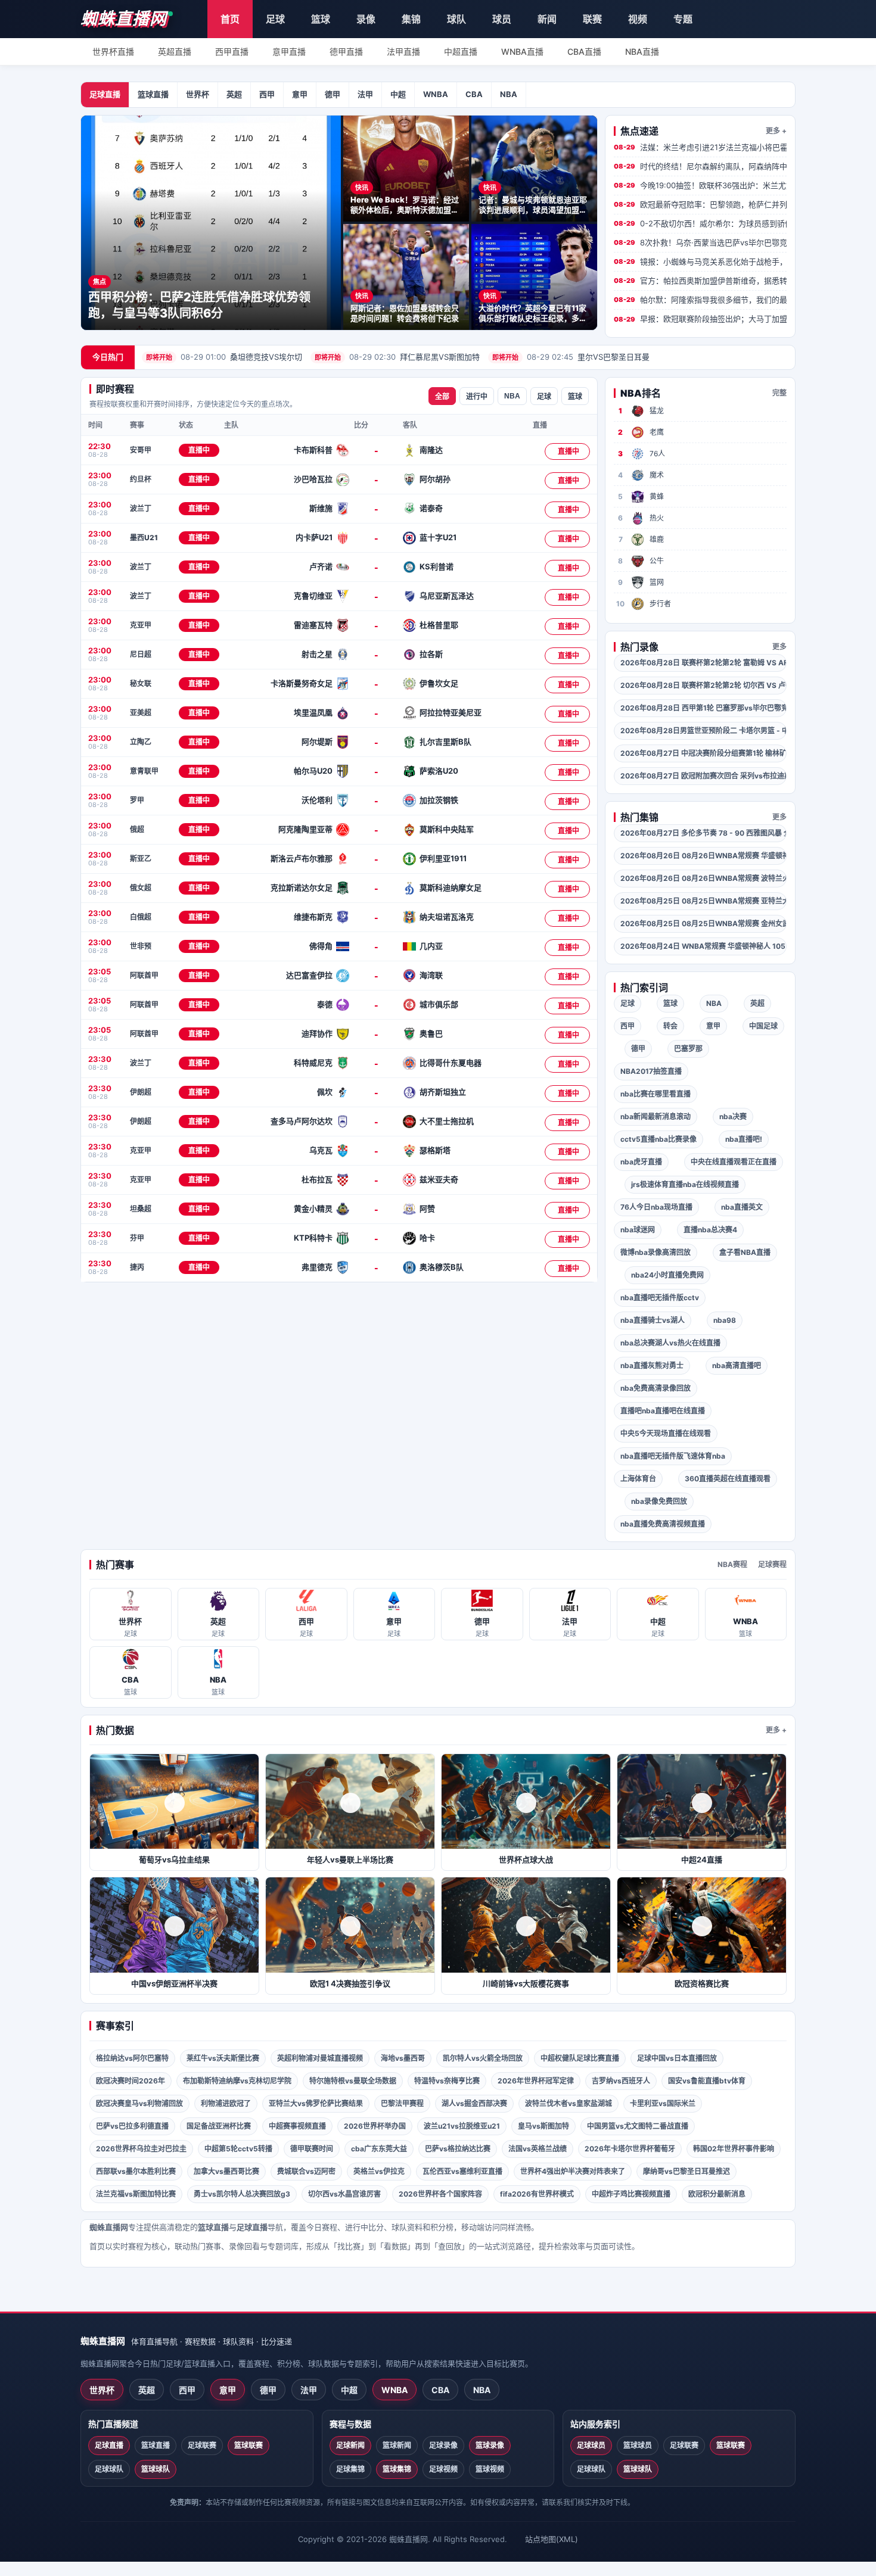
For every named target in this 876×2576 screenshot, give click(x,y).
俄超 (137, 829)
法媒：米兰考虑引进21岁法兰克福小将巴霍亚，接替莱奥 (700, 147)
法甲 (365, 94)
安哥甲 (141, 450)
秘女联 (141, 683)
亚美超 (141, 713)
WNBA (436, 94)
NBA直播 (642, 52)
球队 (456, 19)
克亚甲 (141, 625)
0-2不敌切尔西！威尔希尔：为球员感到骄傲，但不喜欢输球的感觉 (700, 223)
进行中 (477, 397)
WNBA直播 (522, 52)
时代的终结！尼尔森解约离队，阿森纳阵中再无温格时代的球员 (700, 166)
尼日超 (141, 654)
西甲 (267, 94)
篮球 (321, 19)
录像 (366, 19)
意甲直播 (289, 52)
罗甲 (137, 800)
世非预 (141, 946)
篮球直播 (153, 94)
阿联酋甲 (144, 975)
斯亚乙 (141, 859)
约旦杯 (141, 479)
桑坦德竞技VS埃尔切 (224, 357)
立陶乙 (141, 742)
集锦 (411, 19)
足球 (275, 19)
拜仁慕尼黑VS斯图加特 (397, 357)
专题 (683, 19)
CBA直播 (584, 52)
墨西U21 (144, 538)
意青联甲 (144, 771)
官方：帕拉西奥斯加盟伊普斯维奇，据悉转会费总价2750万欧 (700, 281)
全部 (442, 397)
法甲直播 (403, 52)
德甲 (333, 94)
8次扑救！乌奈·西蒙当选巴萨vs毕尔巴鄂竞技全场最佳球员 (700, 242)
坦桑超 (141, 1209)
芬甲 (137, 1238)
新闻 (547, 19)
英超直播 (175, 52)
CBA (474, 94)
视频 (638, 19)
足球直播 (105, 94)
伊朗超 (141, 1092)
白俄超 (141, 917)
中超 (398, 94)
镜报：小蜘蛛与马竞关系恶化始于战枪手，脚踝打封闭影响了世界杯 (700, 261)
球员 (502, 19)
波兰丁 (141, 508)
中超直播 (461, 52)
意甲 (300, 94)
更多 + (776, 131)
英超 (234, 94)
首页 (230, 19)
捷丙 (137, 1267)
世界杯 (198, 94)
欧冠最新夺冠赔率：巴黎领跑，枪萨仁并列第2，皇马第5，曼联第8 (700, 204)
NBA (509, 94)
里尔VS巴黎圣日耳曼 (571, 357)
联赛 (592, 19)
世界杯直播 (113, 52)
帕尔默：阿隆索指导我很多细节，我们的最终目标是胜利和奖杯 (700, 300)
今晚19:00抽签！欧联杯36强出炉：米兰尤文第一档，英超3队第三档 (700, 185)
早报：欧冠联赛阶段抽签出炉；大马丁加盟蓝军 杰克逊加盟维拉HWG (700, 319)
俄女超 (141, 888)
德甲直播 (346, 52)
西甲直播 (232, 52)
